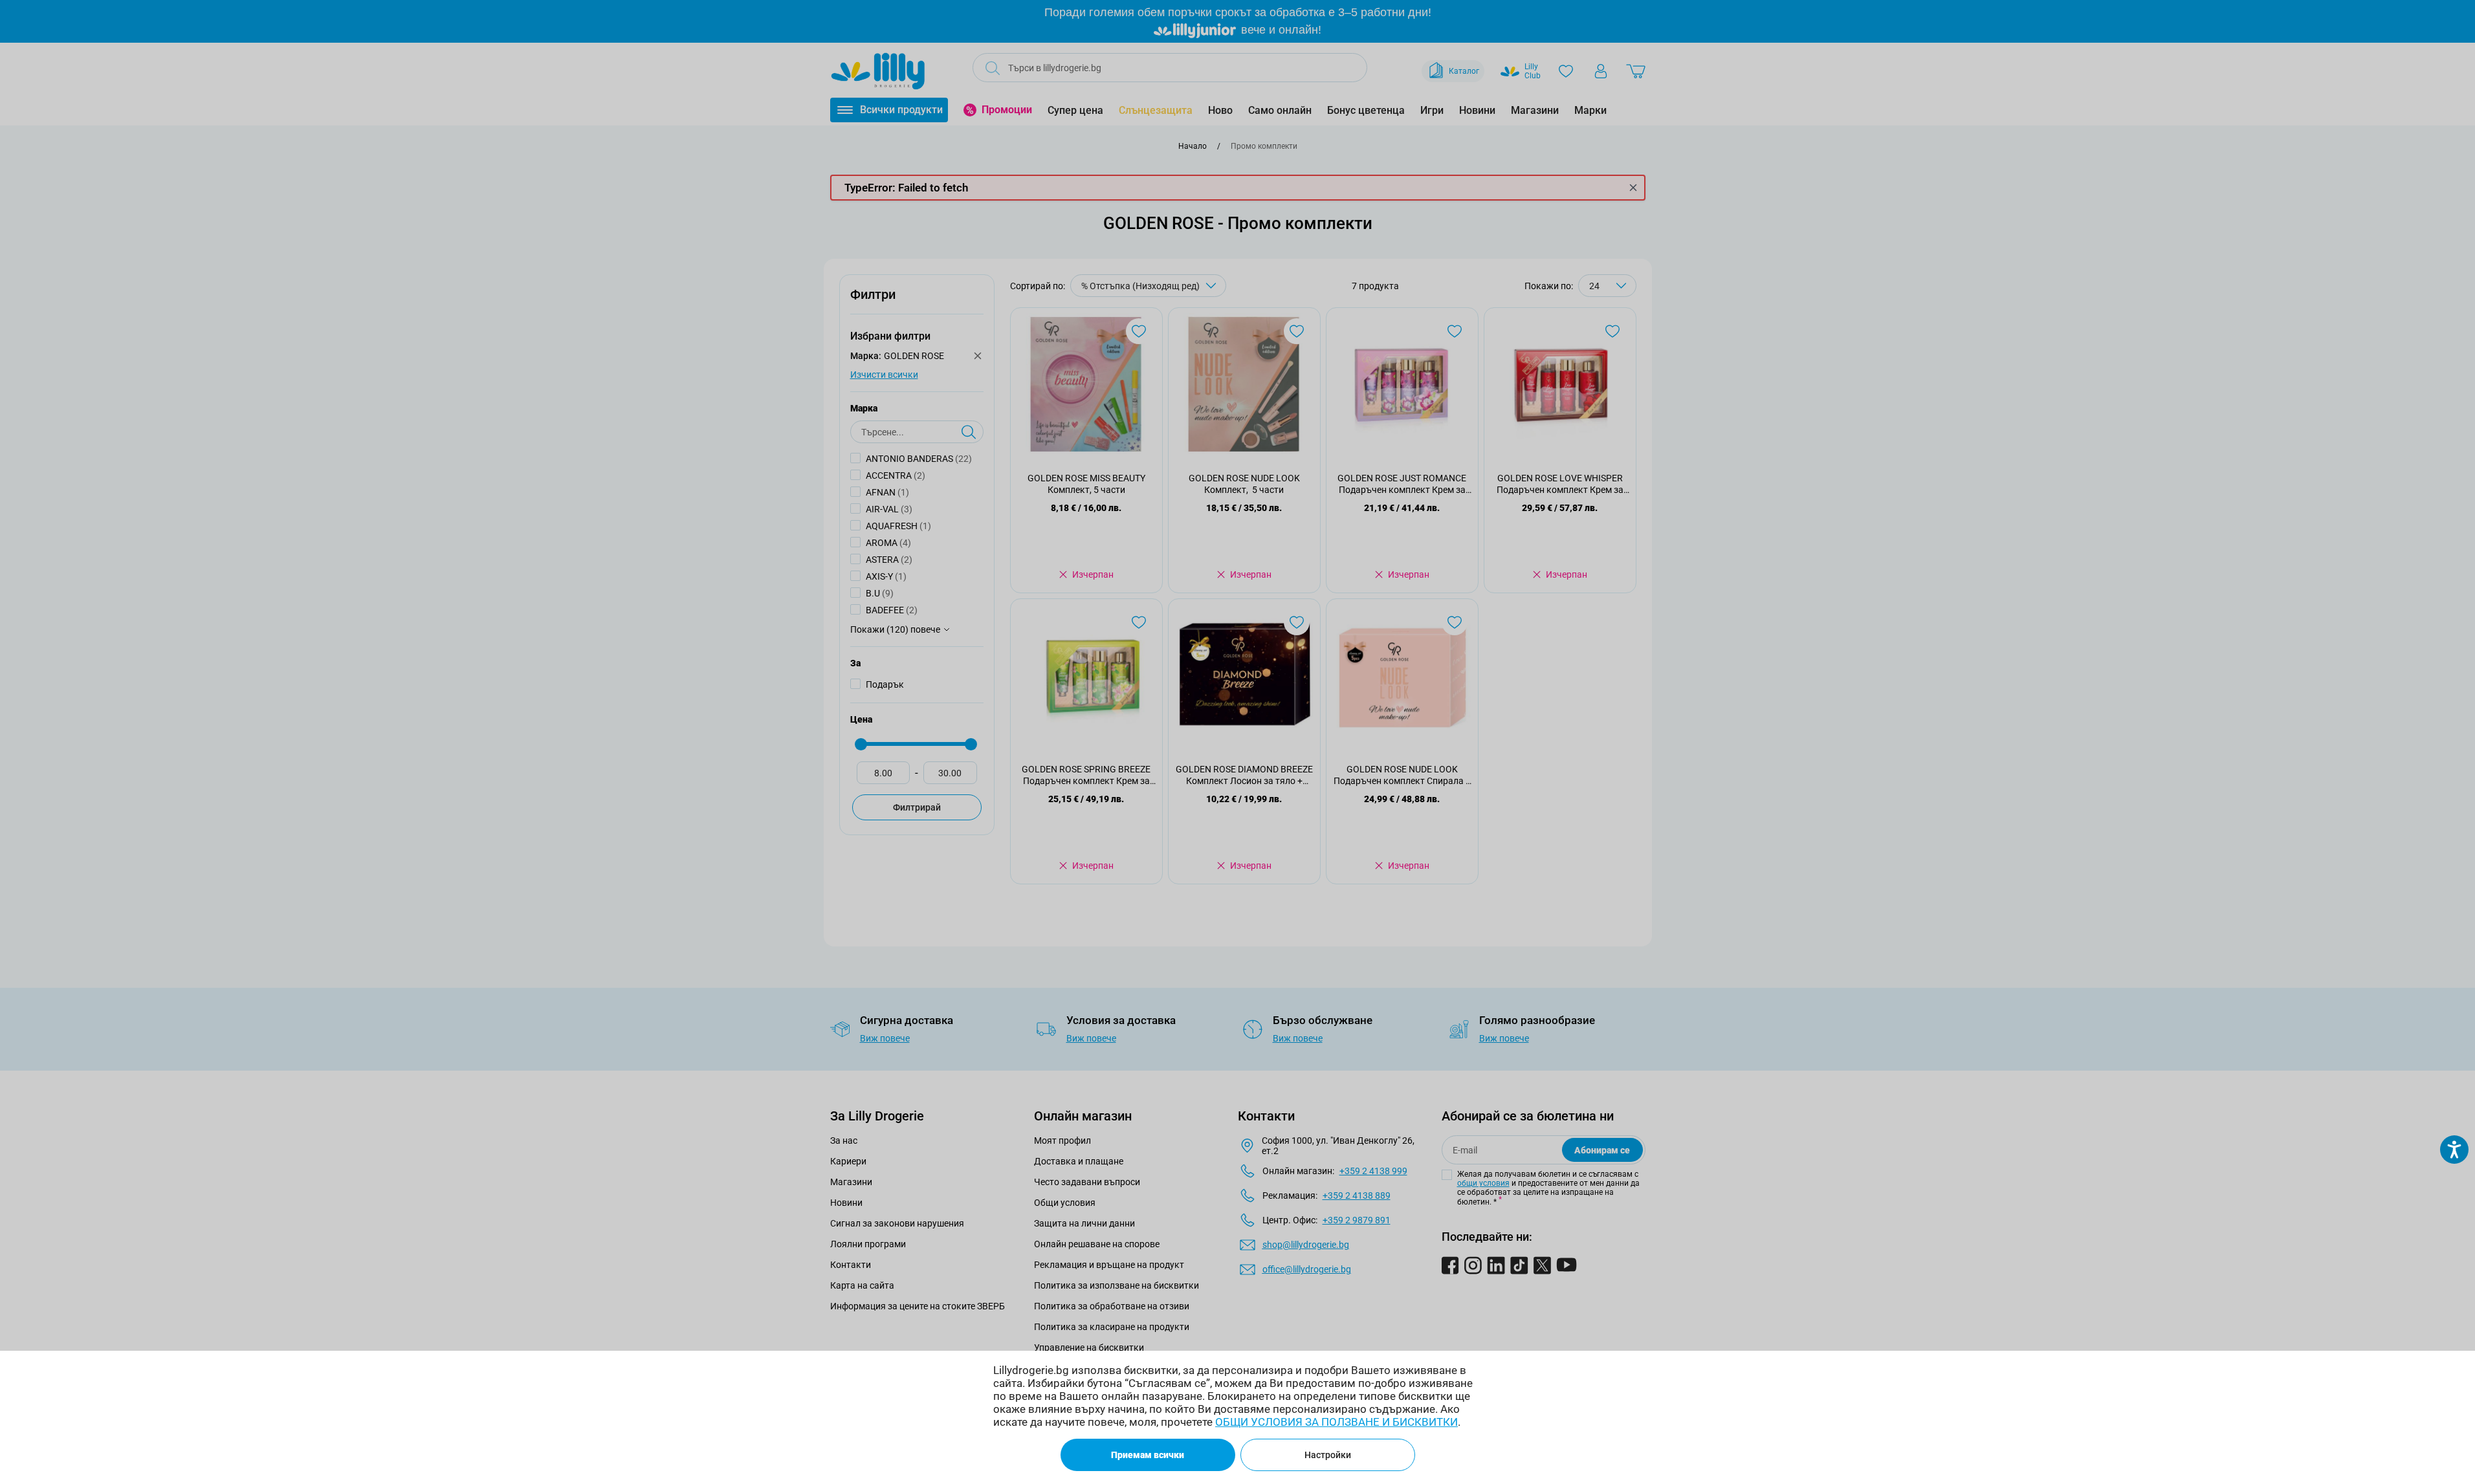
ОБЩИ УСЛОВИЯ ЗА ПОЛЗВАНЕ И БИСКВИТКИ (1336, 1422)
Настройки (1328, 1455)
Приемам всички (1148, 1455)
